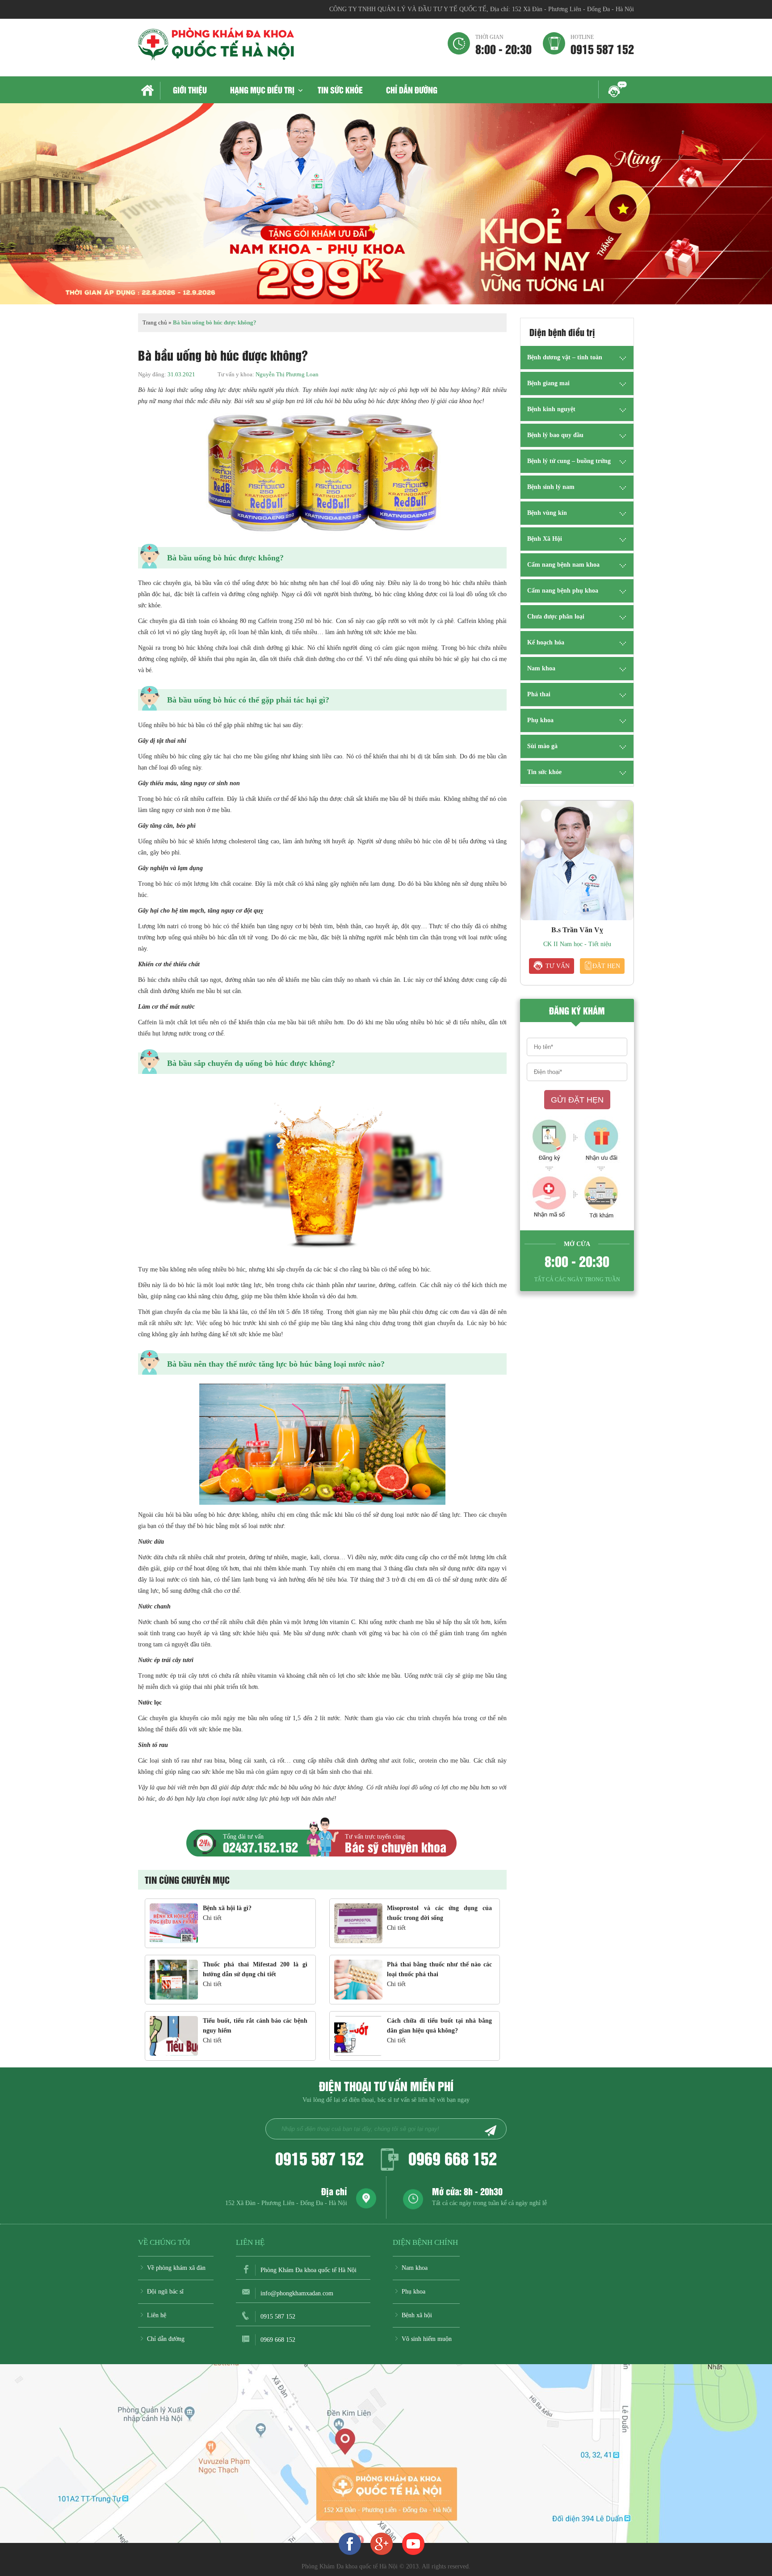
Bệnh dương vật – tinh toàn (565, 357)
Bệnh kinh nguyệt (551, 409)
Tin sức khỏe (340, 90)
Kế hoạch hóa (546, 642)
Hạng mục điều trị (262, 90)
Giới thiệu (190, 90)
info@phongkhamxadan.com (297, 2293)
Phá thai (539, 694)
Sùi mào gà (542, 746)
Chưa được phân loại (556, 617)
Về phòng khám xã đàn (176, 2268)
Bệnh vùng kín (547, 513)
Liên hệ (157, 2315)
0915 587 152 (602, 44)
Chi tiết (212, 1918)
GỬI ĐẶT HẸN (577, 1100)
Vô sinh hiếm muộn (427, 2339)
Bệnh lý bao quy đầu (555, 435)
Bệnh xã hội (417, 2315)
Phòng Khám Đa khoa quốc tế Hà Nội (308, 2270)
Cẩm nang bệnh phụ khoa (563, 591)
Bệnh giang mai (548, 383)
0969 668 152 (453, 2158)
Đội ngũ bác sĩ (165, 2292)
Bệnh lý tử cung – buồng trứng (569, 461)
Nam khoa (541, 668)
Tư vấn (558, 966)
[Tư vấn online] (382, 2543)
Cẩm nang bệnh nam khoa (563, 565)
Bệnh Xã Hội (545, 539)
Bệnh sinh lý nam (551, 487)
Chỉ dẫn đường (412, 90)
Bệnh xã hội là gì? (227, 1908)
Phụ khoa (540, 720)
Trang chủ (149, 91)
